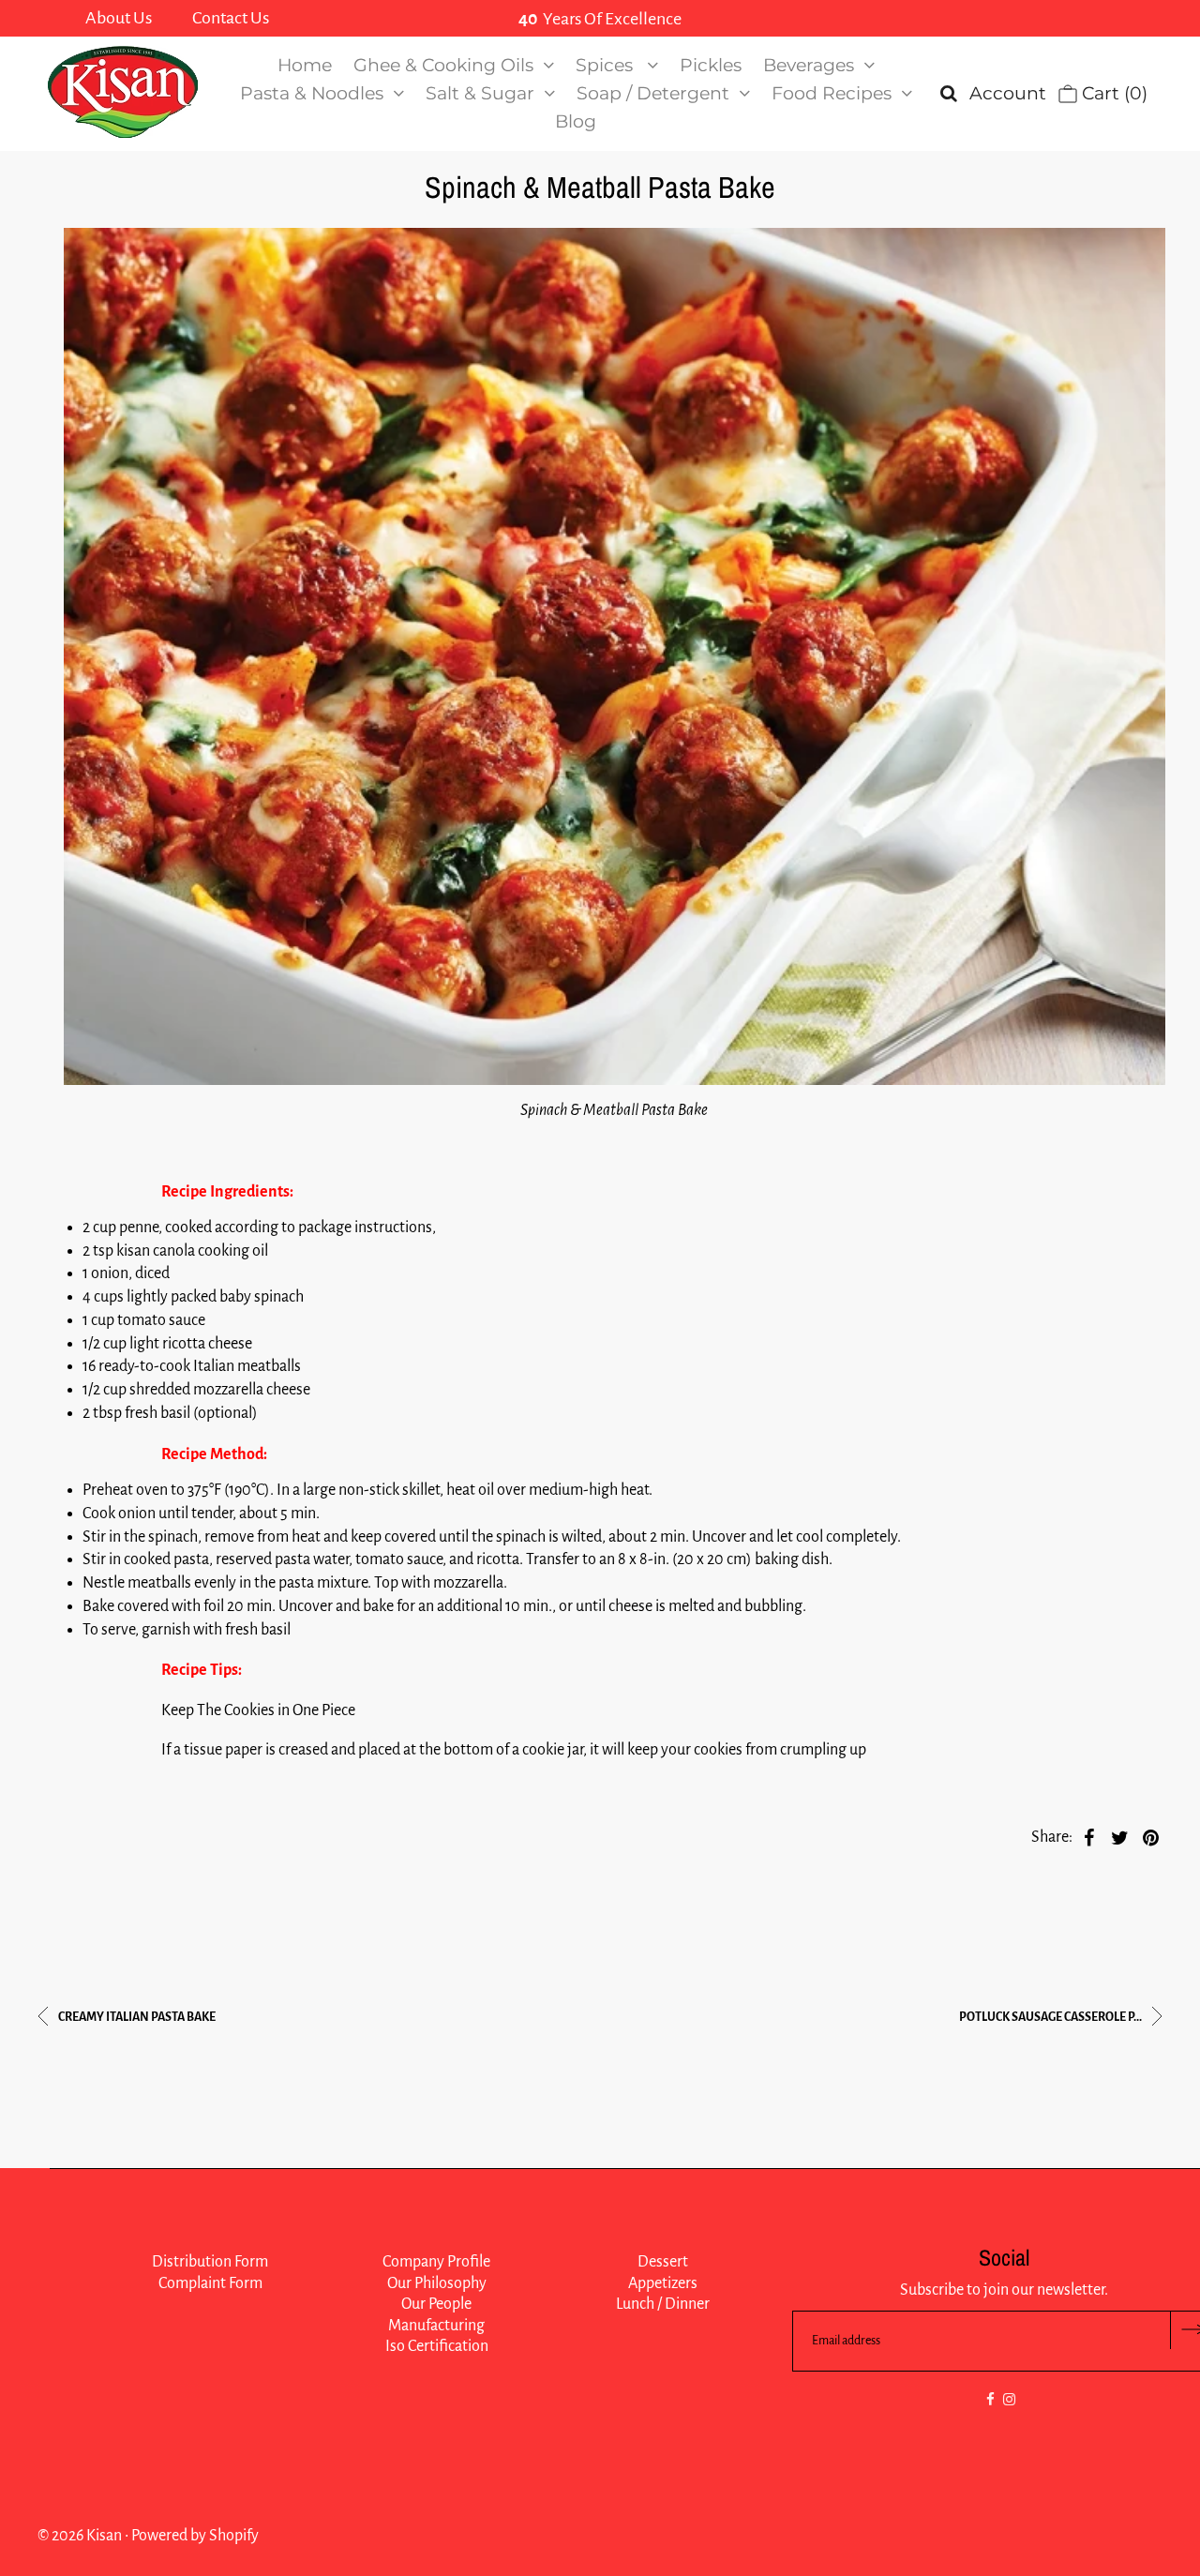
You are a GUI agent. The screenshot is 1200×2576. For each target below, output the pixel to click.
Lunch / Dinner (663, 2304)
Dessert (663, 2262)
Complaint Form (210, 2283)
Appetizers (663, 2283)
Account (1008, 93)
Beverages (809, 65)
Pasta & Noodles (312, 93)
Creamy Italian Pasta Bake (136, 2017)
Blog (576, 121)
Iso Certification (437, 2346)
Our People (436, 2304)
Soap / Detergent (653, 93)
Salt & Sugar (480, 93)
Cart (1112, 93)
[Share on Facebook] (1089, 1837)
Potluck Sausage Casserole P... (1051, 2017)
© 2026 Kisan (80, 2536)
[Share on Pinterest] (1151, 1837)
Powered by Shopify (195, 2536)
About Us (119, 18)
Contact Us (231, 18)
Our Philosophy (437, 2283)
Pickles (711, 65)
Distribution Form (210, 2262)
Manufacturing (436, 2326)
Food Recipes (832, 93)
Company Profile (436, 2262)
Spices (607, 65)
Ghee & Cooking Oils (443, 65)
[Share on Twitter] (1120, 1837)
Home (305, 65)
